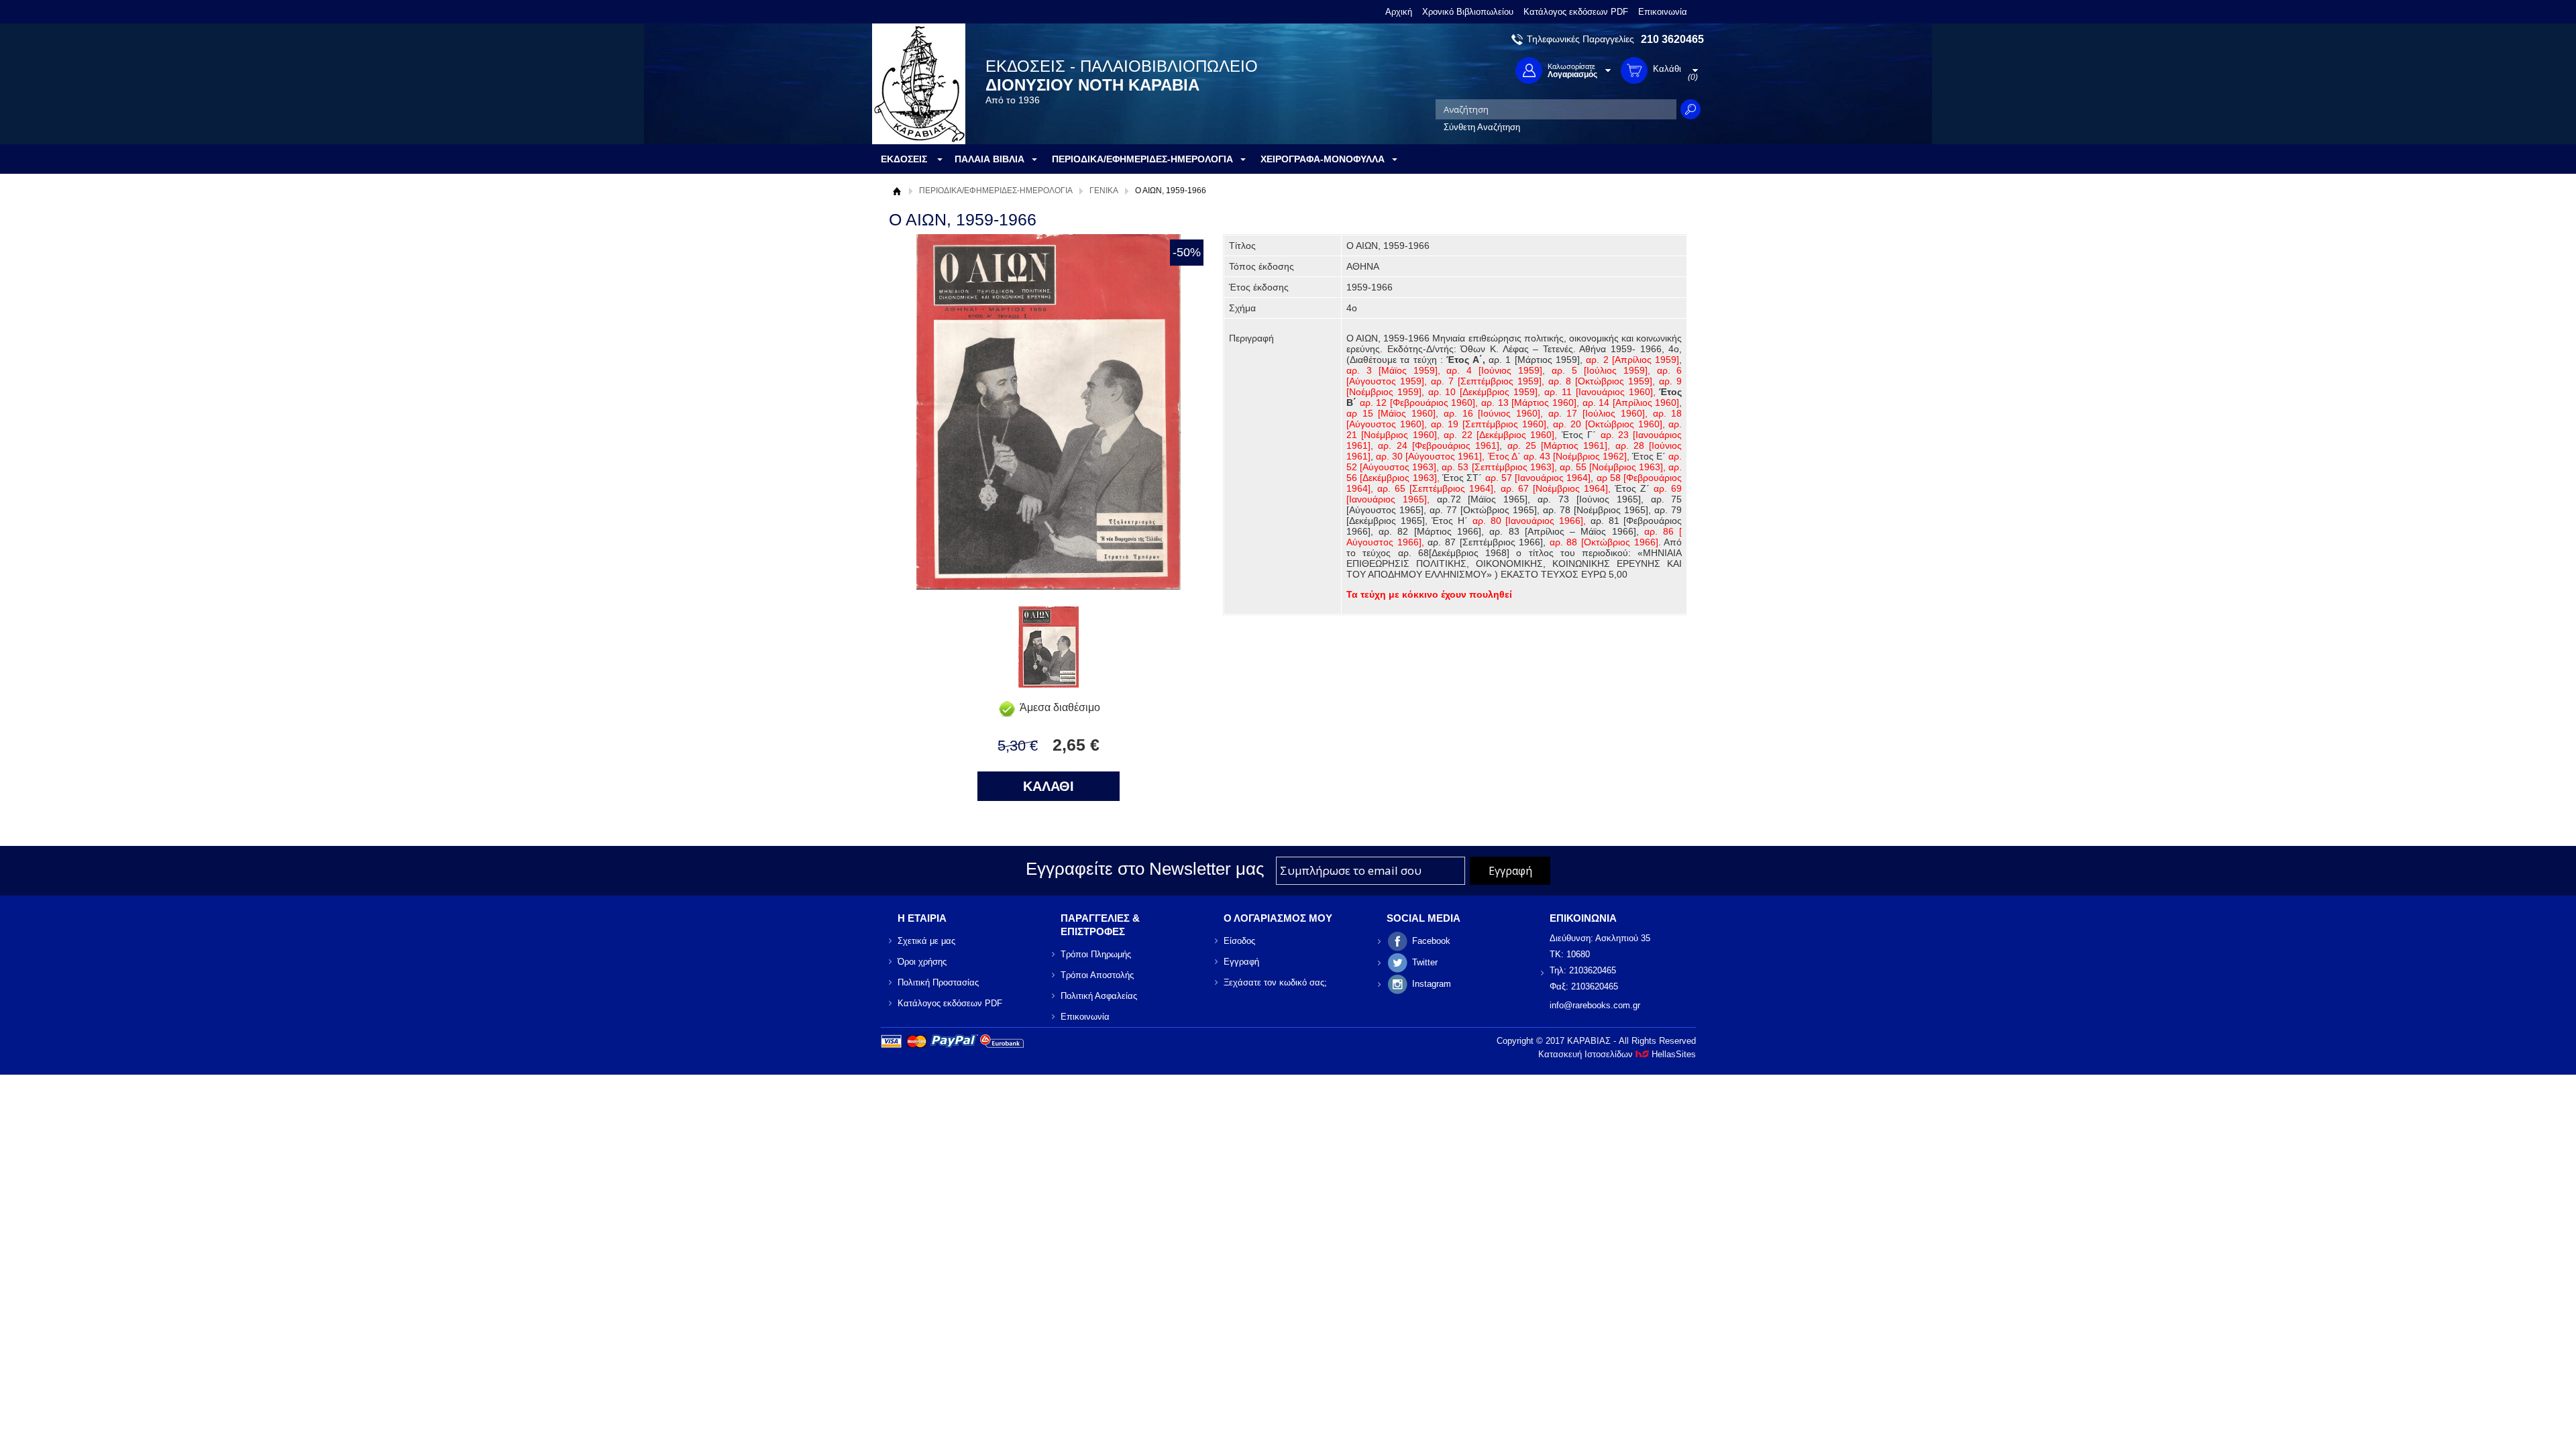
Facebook (1431, 941)
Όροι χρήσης (922, 962)
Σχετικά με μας (926, 941)
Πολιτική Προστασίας (938, 982)
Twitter (1425, 962)
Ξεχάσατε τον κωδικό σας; (1275, 982)
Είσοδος (1239, 941)
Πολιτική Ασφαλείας (1099, 996)
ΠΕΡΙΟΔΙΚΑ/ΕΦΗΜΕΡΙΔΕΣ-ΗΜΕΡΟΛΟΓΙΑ (996, 191)
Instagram (1432, 984)
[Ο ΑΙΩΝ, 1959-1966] (1049, 684)
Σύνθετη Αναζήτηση (1482, 127)
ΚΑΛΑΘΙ (1049, 786)
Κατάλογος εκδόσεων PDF (1576, 12)
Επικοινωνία (1663, 12)
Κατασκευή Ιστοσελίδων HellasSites (1617, 1054)
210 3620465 (1672, 39)
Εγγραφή (1241, 962)
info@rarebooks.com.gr (1595, 1005)
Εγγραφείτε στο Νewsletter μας (1145, 869)
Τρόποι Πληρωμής (1096, 954)
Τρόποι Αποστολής (1097, 975)
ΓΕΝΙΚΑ (1104, 191)
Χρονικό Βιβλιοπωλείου (1468, 12)
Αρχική (1399, 12)
